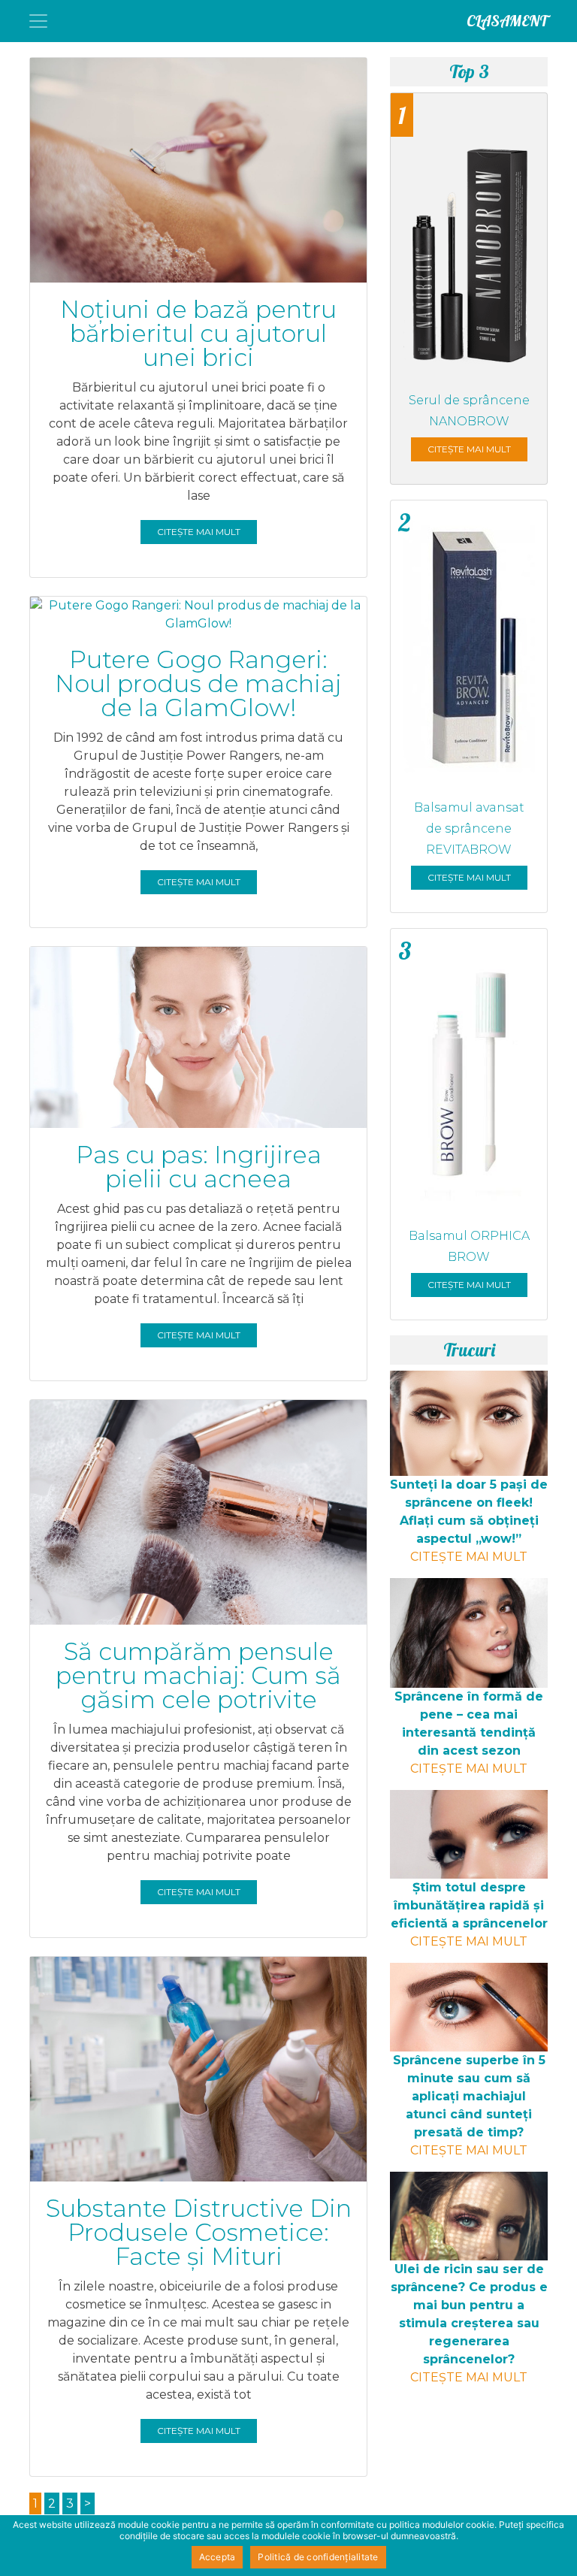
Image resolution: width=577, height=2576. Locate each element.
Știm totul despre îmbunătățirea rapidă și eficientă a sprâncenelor (469, 1905)
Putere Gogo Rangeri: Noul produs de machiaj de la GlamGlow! (198, 683)
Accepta (218, 2557)
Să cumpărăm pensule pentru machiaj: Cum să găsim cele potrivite (198, 1675)
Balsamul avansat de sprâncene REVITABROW (469, 828)
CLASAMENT (507, 21)
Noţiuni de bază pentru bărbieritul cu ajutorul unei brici (198, 333)
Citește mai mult (199, 532)
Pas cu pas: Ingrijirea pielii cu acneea (199, 1167)
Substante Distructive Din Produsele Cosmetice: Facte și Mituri (199, 2232)
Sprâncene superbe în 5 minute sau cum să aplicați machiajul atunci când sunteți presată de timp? (469, 2096)
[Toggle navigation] (38, 21)
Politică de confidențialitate (318, 2557)
